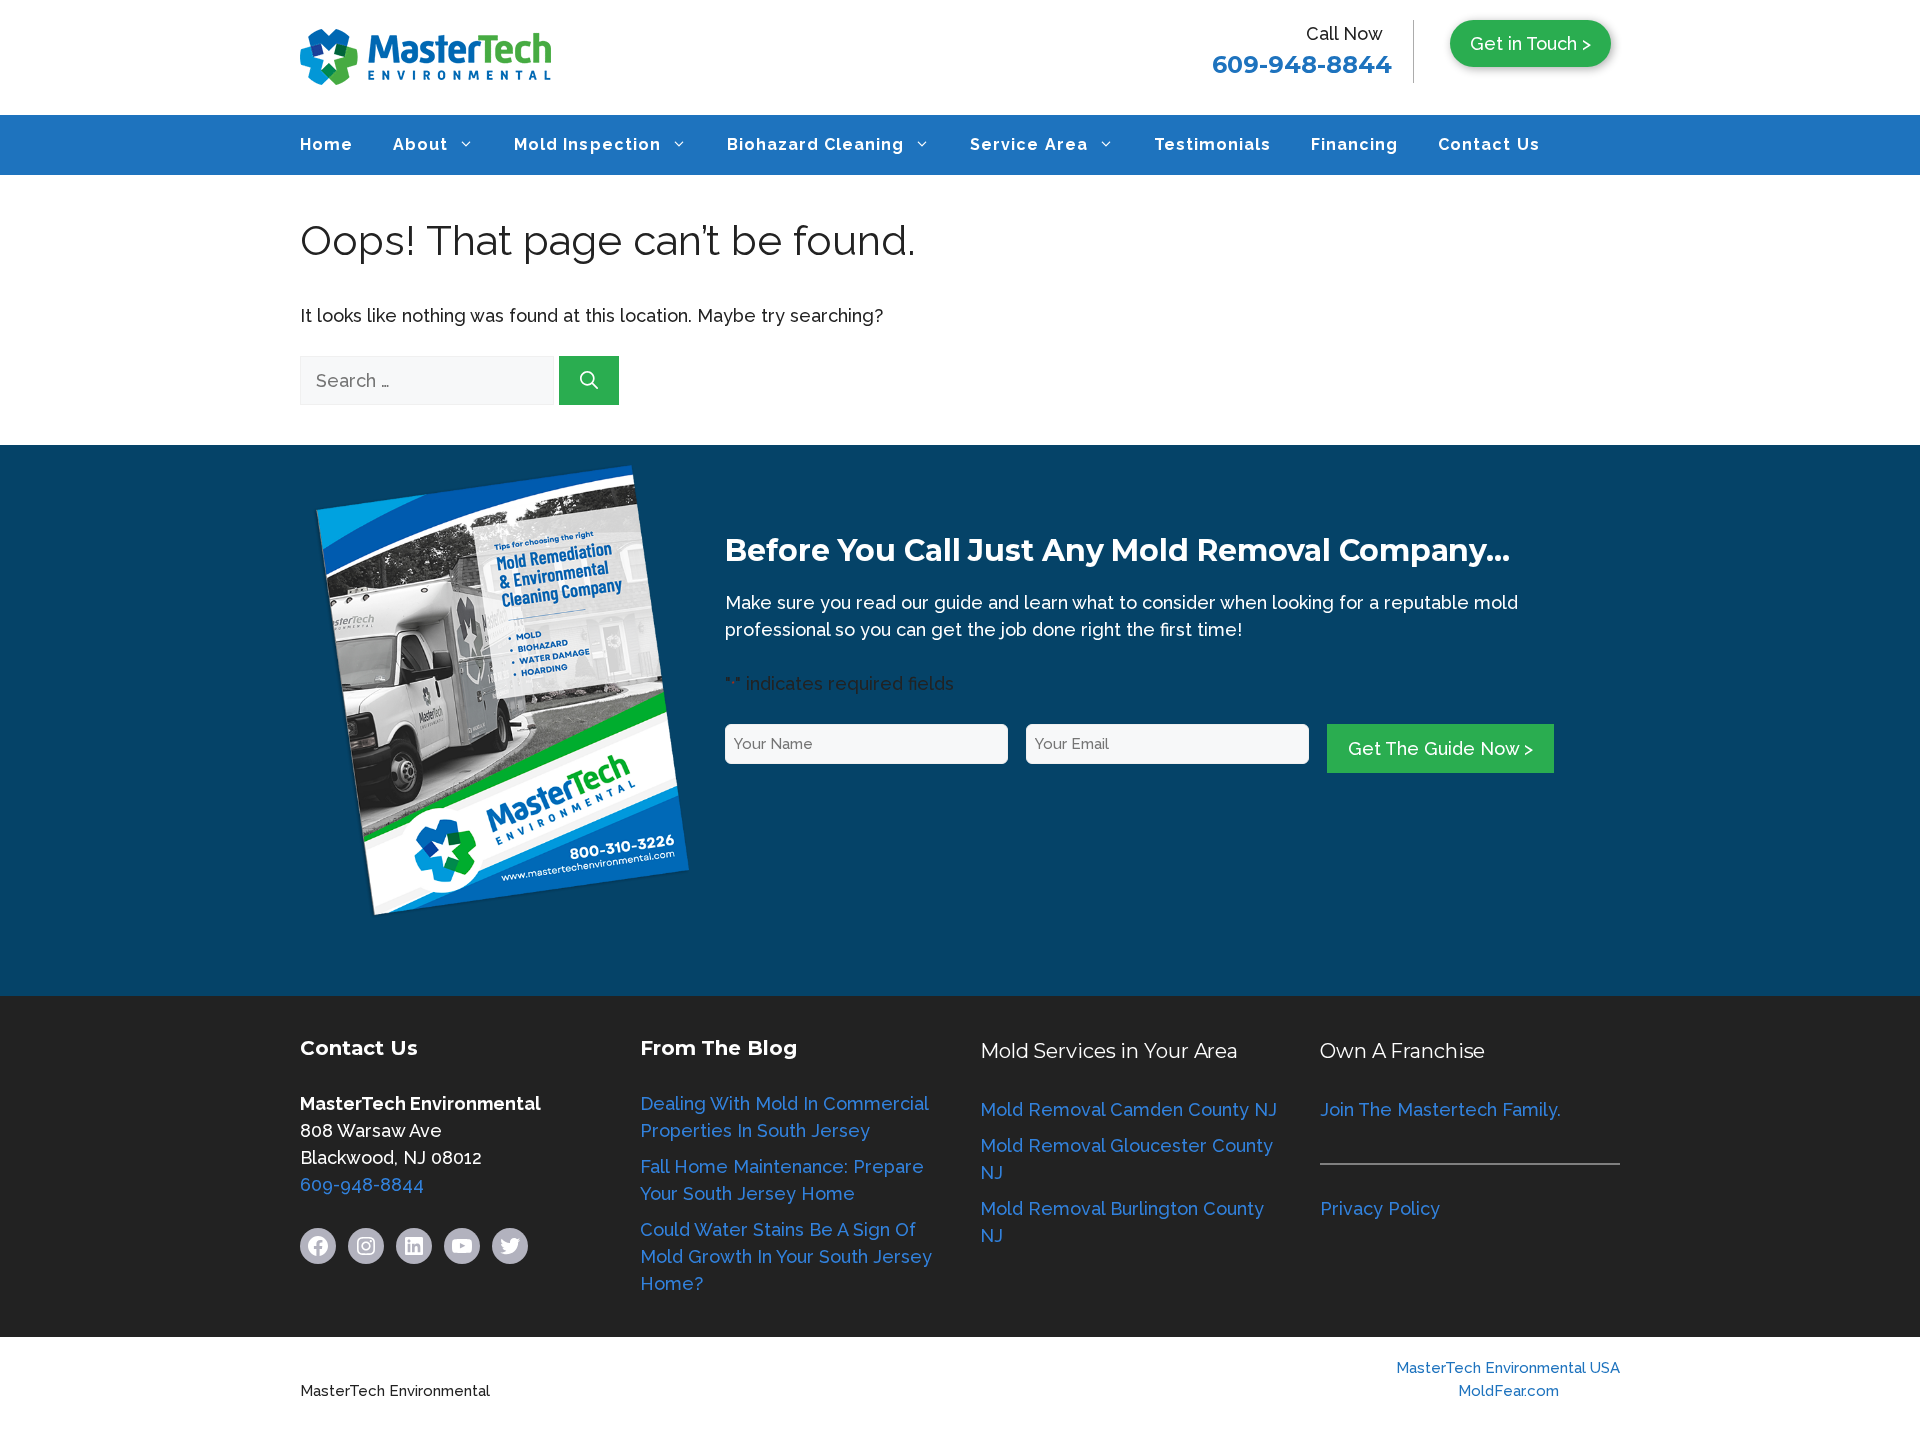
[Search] (589, 380)
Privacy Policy (1380, 1208)
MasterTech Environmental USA (1508, 1368)
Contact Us (1488, 144)
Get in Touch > (1530, 43)
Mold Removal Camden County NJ (1128, 1109)
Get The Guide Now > (1440, 748)
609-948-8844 (1302, 64)
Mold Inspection (587, 144)
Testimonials (1212, 144)
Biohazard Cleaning (816, 144)
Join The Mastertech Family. (1440, 1109)
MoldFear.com (1508, 1391)
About (420, 144)
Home (326, 144)
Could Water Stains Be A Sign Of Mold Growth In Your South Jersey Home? (786, 1256)
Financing (1354, 144)
